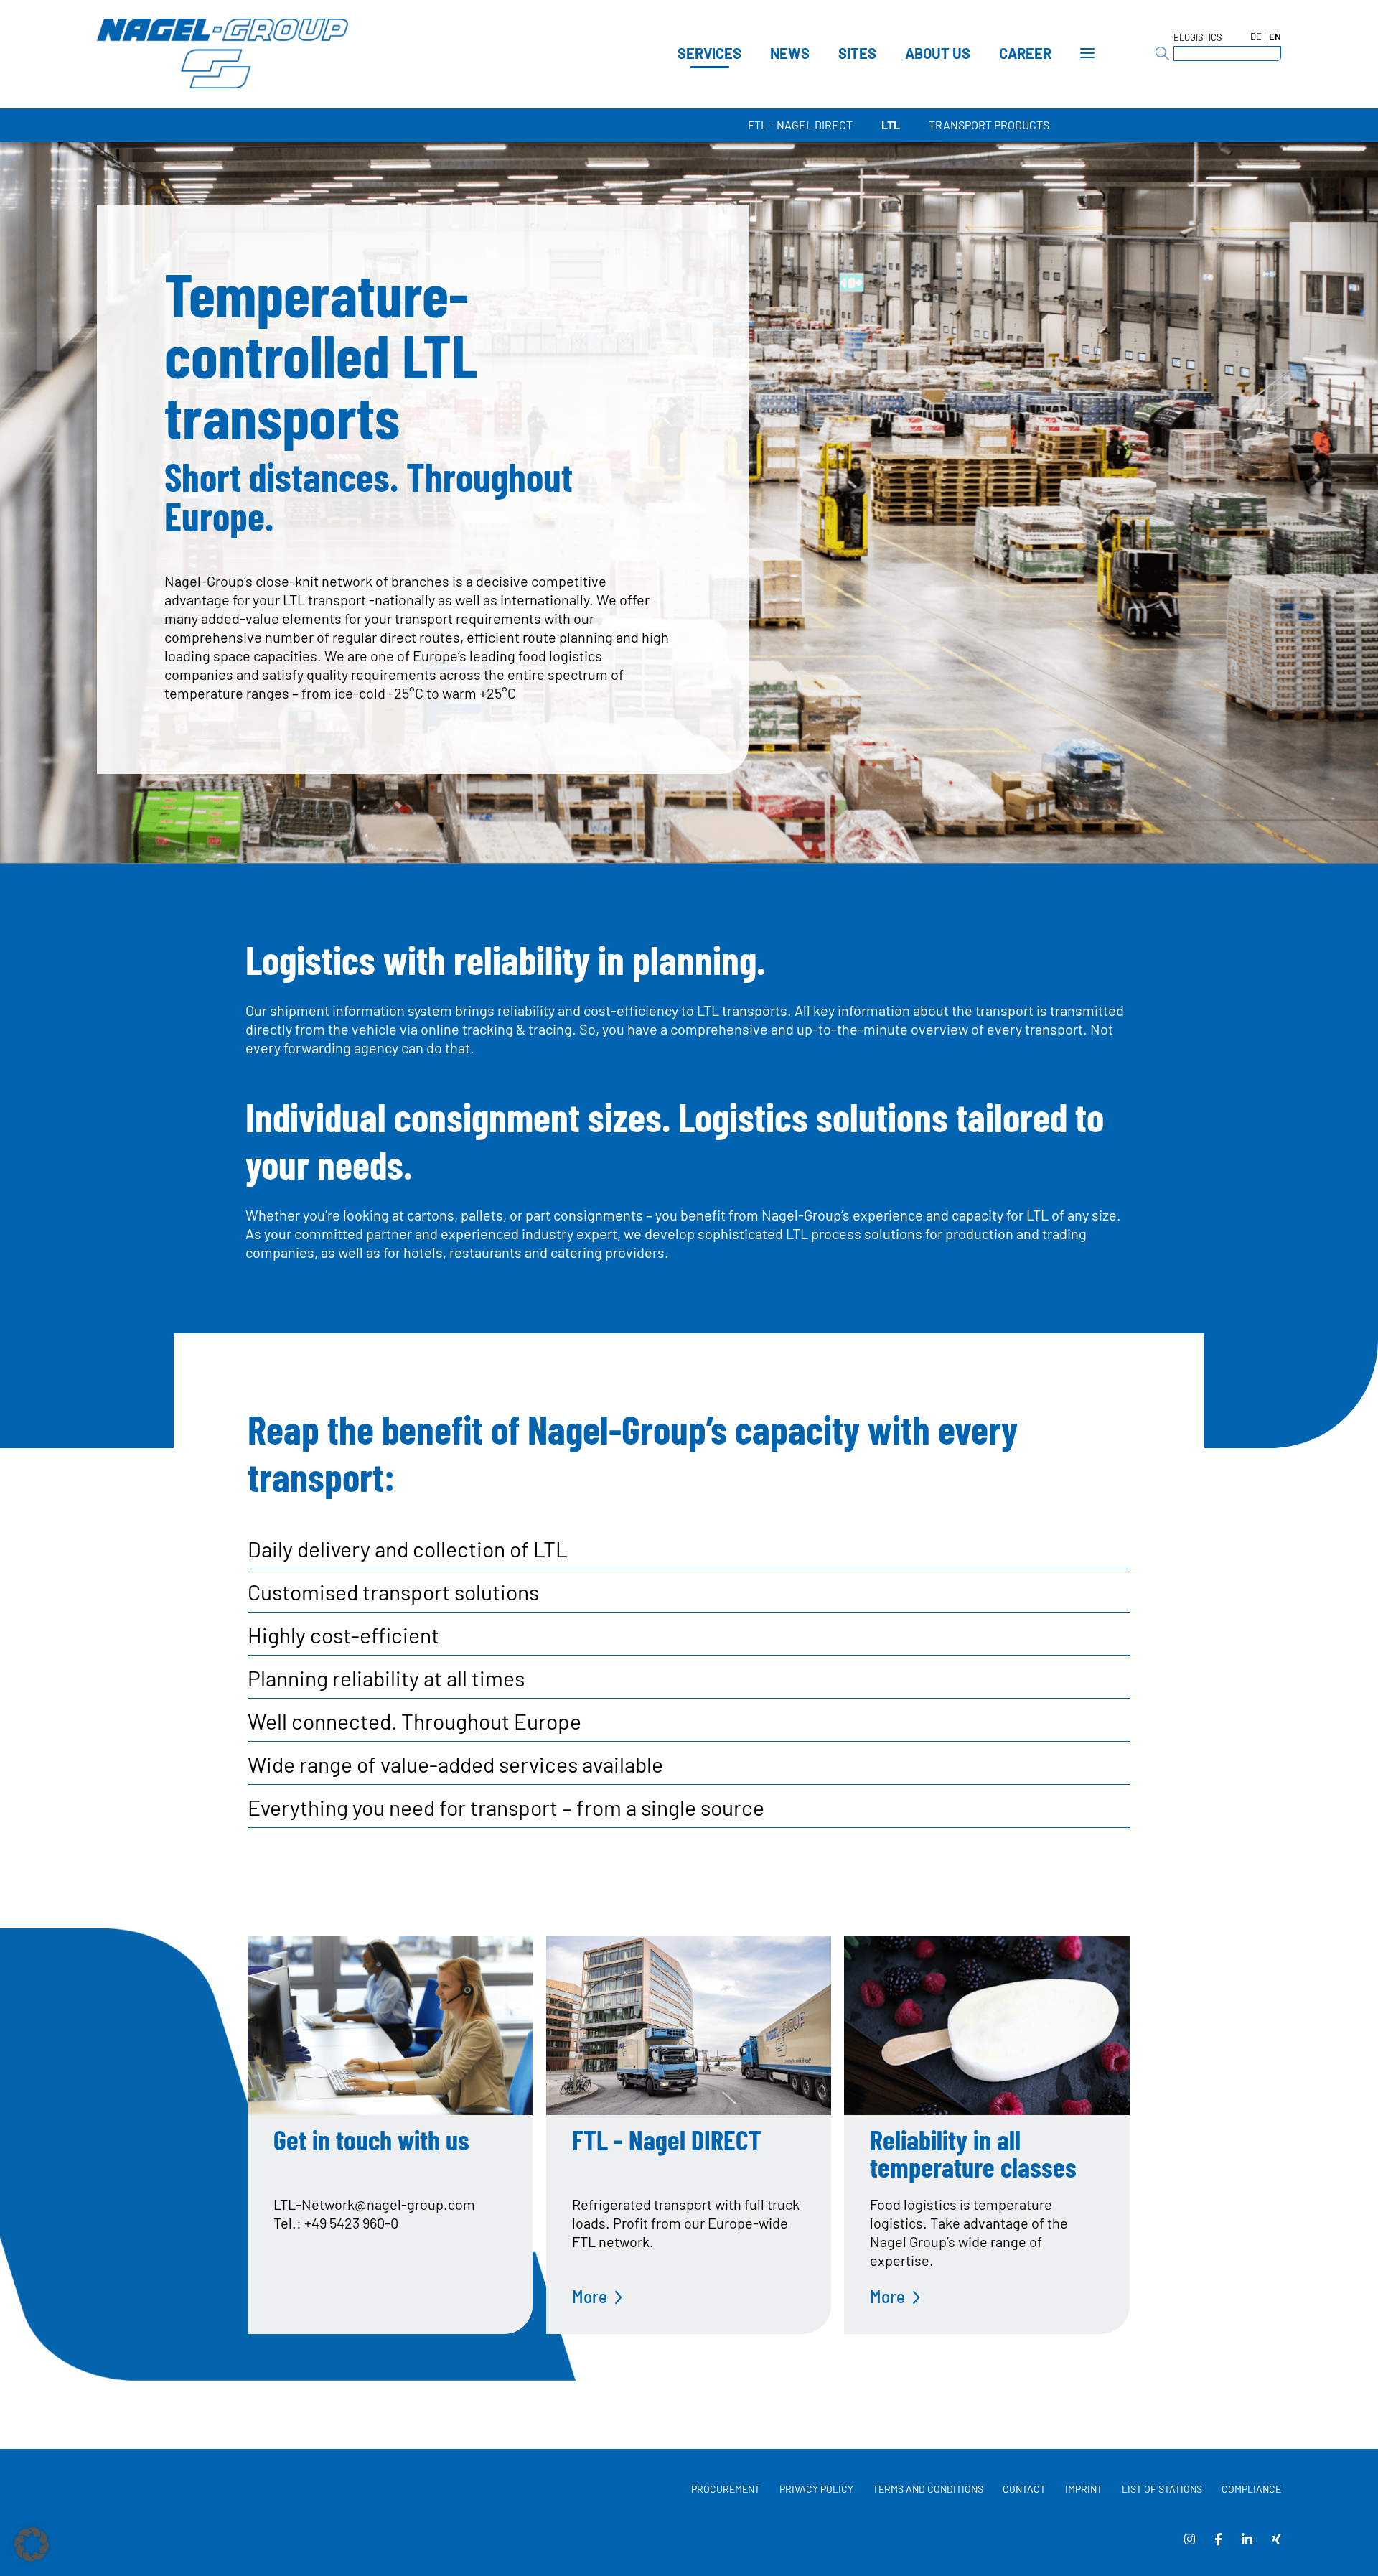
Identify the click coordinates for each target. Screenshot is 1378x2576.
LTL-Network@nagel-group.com (374, 2204)
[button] (32, 2544)
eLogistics (1198, 37)
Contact (1024, 2489)
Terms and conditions (928, 2489)
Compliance (1251, 2489)
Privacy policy (816, 2489)
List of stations (1162, 2489)
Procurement (726, 2489)
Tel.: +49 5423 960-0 (336, 2223)
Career (1025, 53)
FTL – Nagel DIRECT (800, 125)
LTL (891, 125)
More (590, 2296)
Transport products (989, 125)
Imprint (1084, 2489)
